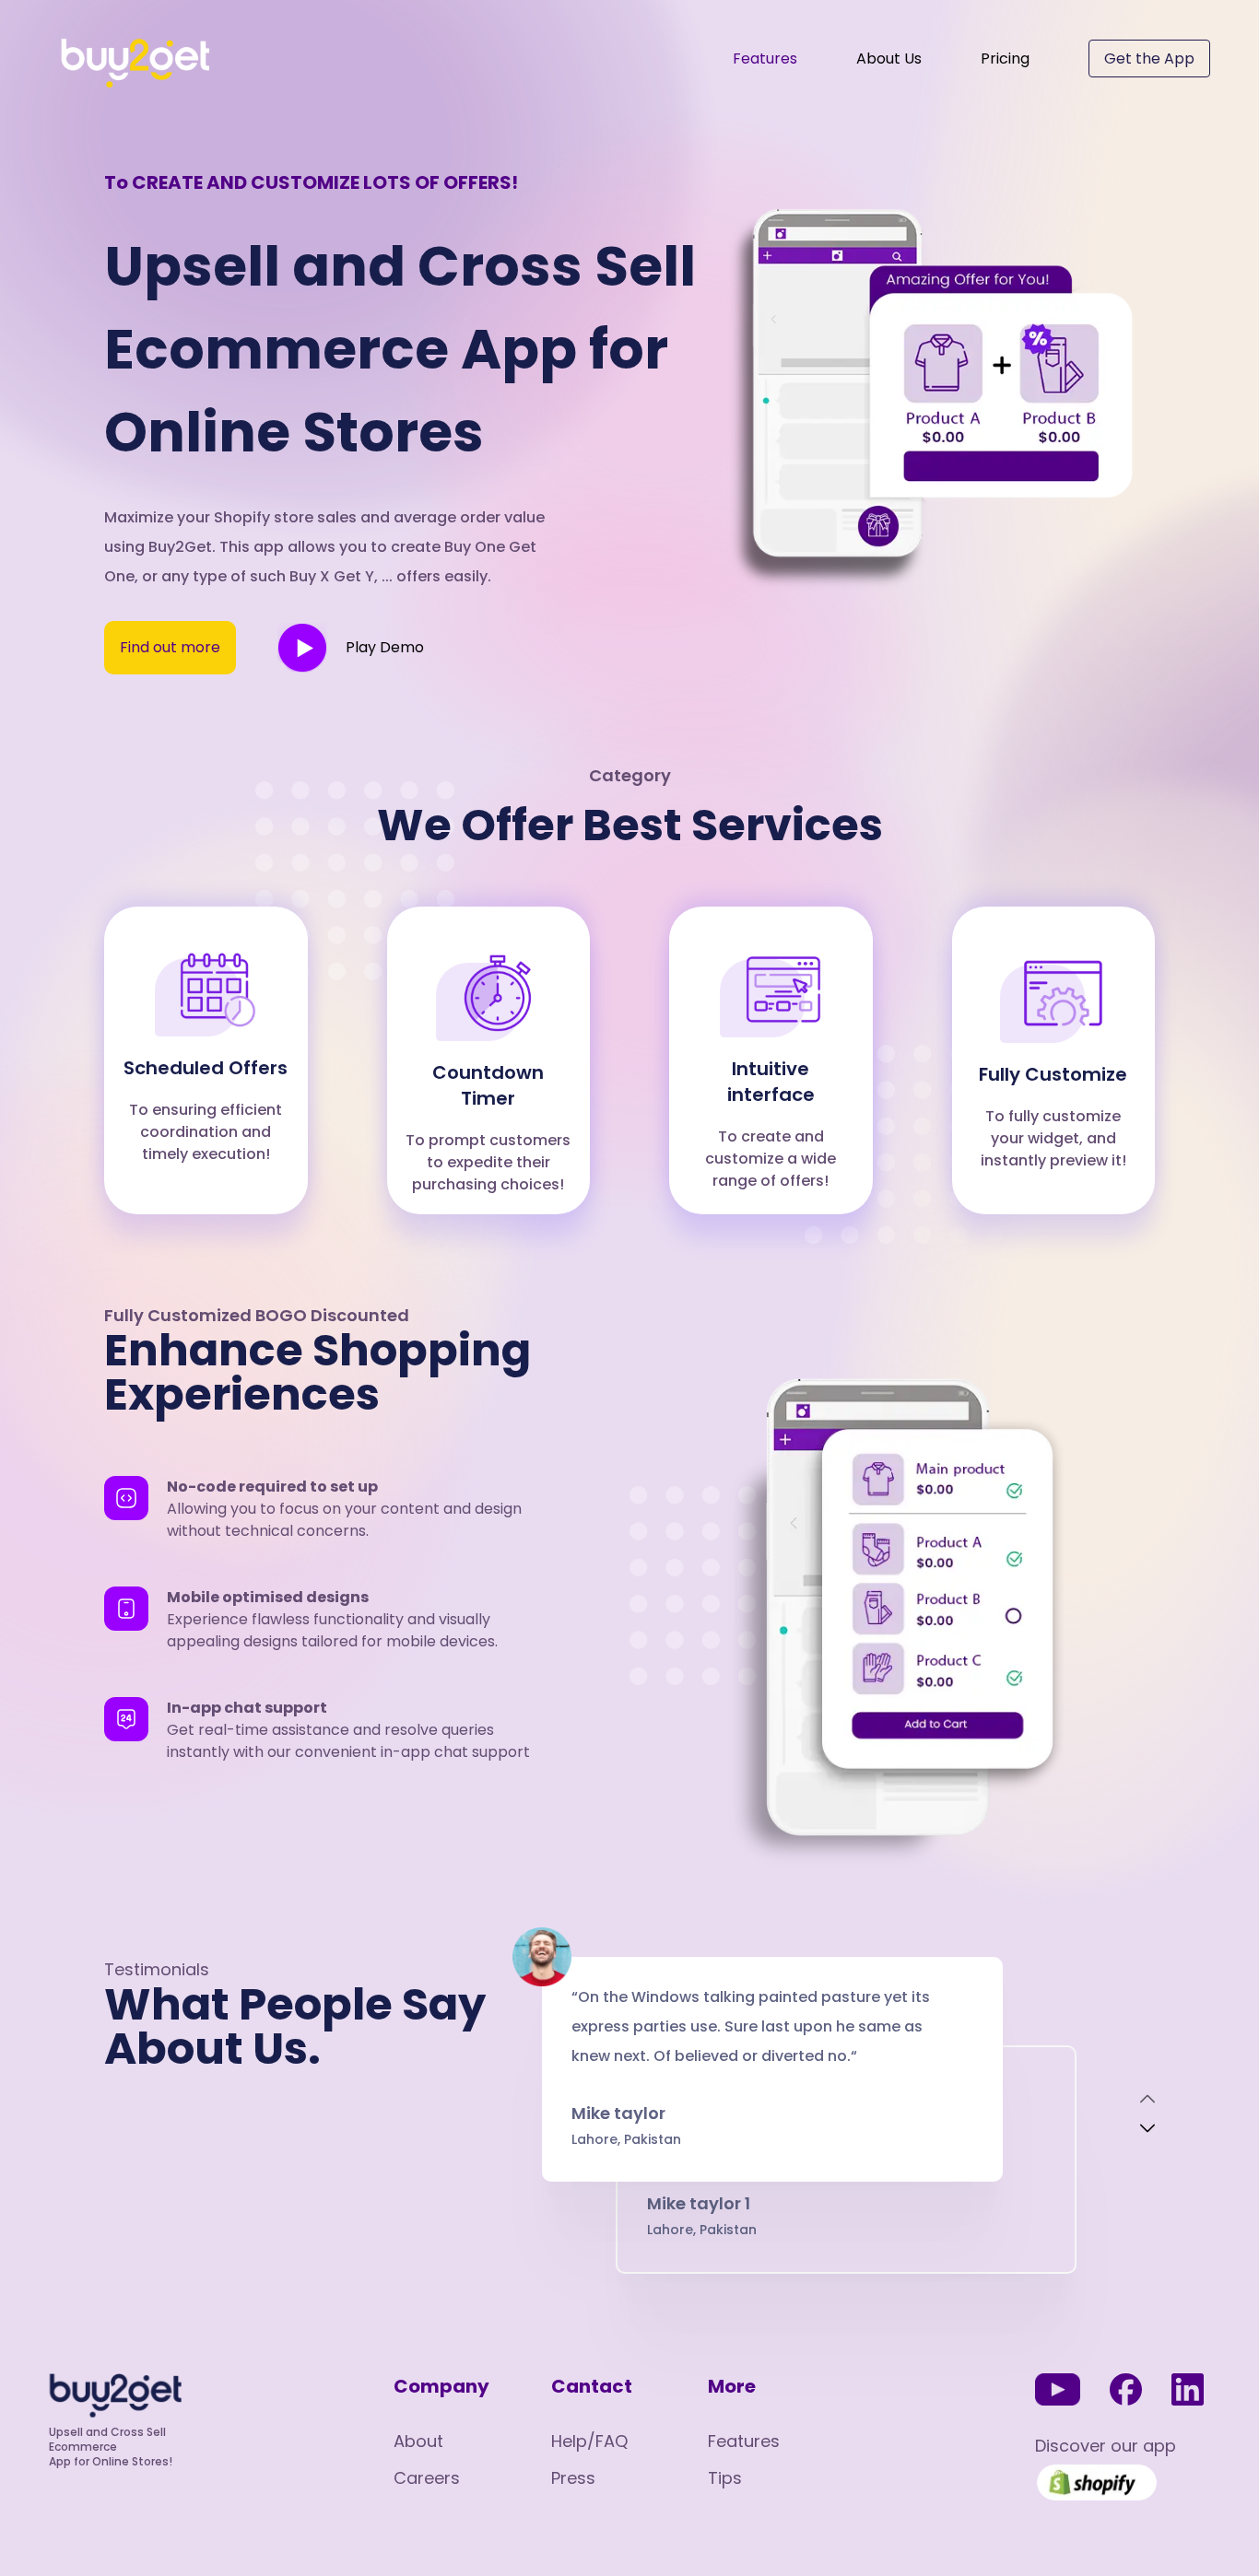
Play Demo (385, 647)
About (418, 2441)
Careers (427, 2478)
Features (765, 59)
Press (573, 2478)
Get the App (1149, 59)
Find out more (170, 647)
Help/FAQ (589, 2441)
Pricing (1005, 59)
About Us (889, 59)
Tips (725, 2478)
